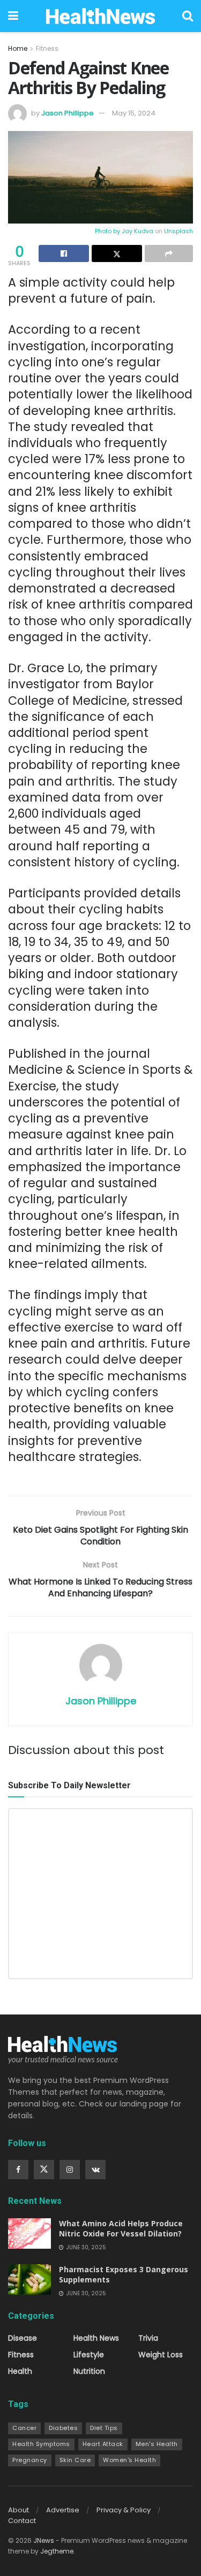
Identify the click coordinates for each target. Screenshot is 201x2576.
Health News (96, 2338)
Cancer (24, 2428)
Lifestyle (89, 2355)
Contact (22, 2521)
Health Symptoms (41, 2444)
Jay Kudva (137, 231)
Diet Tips (104, 2428)
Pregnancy (30, 2460)
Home (18, 48)
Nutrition (89, 2371)
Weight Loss (161, 2355)
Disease (23, 2338)
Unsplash (178, 231)
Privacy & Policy (124, 2510)
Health (20, 2371)
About (18, 2510)
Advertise (63, 2510)
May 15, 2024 (134, 113)
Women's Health (129, 2460)
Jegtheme (57, 2551)
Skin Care (75, 2460)
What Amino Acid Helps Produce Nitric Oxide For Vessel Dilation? (121, 2229)
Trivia (148, 2338)
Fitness (47, 48)
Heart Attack (103, 2444)
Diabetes (63, 2428)
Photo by (108, 231)
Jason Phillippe (68, 113)
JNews (44, 2540)
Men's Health (157, 2444)
